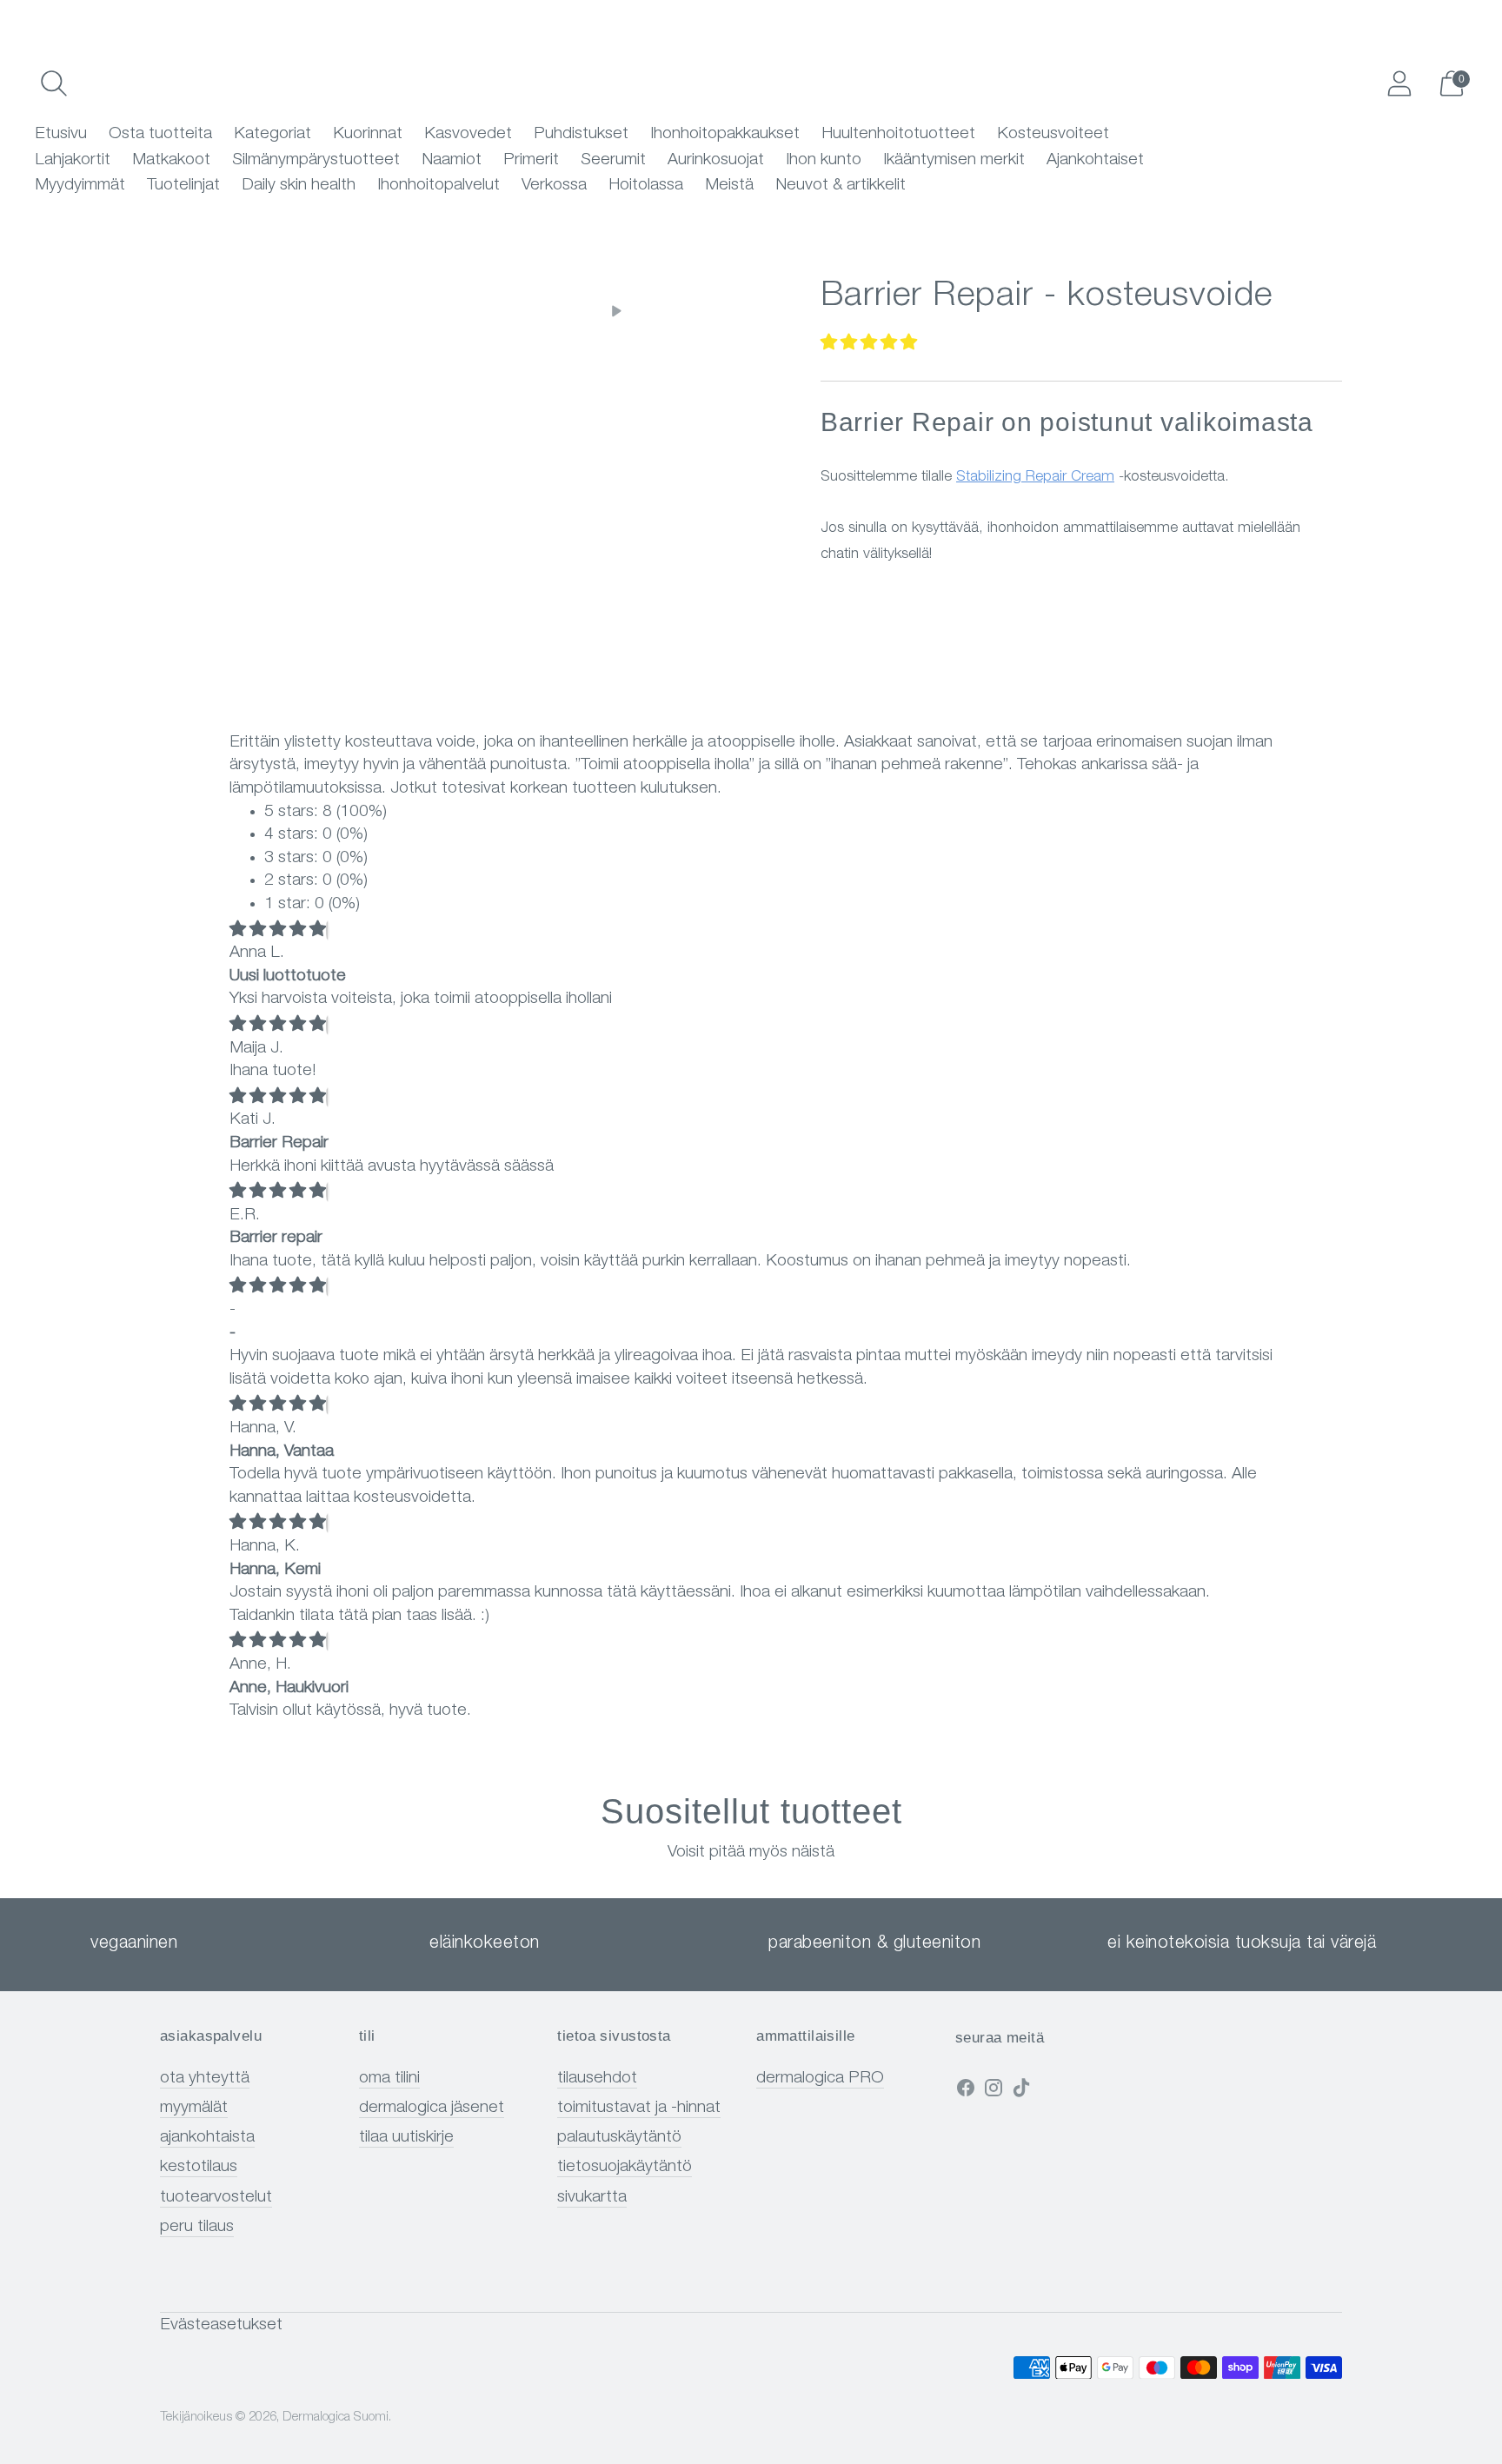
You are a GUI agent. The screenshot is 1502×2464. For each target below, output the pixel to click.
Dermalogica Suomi (336, 2418)
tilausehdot (597, 2079)
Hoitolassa (646, 186)
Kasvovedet (468, 134)
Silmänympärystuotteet (316, 160)
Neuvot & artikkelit (841, 186)
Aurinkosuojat (716, 160)
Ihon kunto (824, 160)
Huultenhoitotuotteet (898, 134)
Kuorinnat (368, 134)
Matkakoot (171, 160)
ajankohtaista (207, 2138)
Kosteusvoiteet (1053, 134)
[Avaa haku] (54, 83)
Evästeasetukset (221, 2325)
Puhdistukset (581, 134)
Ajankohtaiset (1095, 160)
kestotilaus (199, 2167)
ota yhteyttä (205, 2079)
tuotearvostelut (216, 2198)
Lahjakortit (73, 160)
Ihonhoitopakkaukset (725, 134)
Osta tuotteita (160, 134)
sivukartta (592, 2198)
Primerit (531, 160)
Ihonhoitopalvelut (439, 186)
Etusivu (61, 134)
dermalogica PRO (820, 2079)
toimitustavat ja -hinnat (639, 2108)
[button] (869, 344)
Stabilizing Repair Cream (1035, 478)
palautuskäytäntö (619, 2138)
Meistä (729, 186)
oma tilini (389, 2079)
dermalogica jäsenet (432, 2108)
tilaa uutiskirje (406, 2138)
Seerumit (613, 160)
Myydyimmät (80, 186)
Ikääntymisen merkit (954, 160)
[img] (278, 930)
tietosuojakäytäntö (625, 2167)
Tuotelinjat (183, 186)
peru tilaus (197, 2227)
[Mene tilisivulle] (1399, 83)
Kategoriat (272, 134)
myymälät (194, 2108)
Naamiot (452, 160)
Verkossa (554, 186)
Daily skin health (299, 186)
